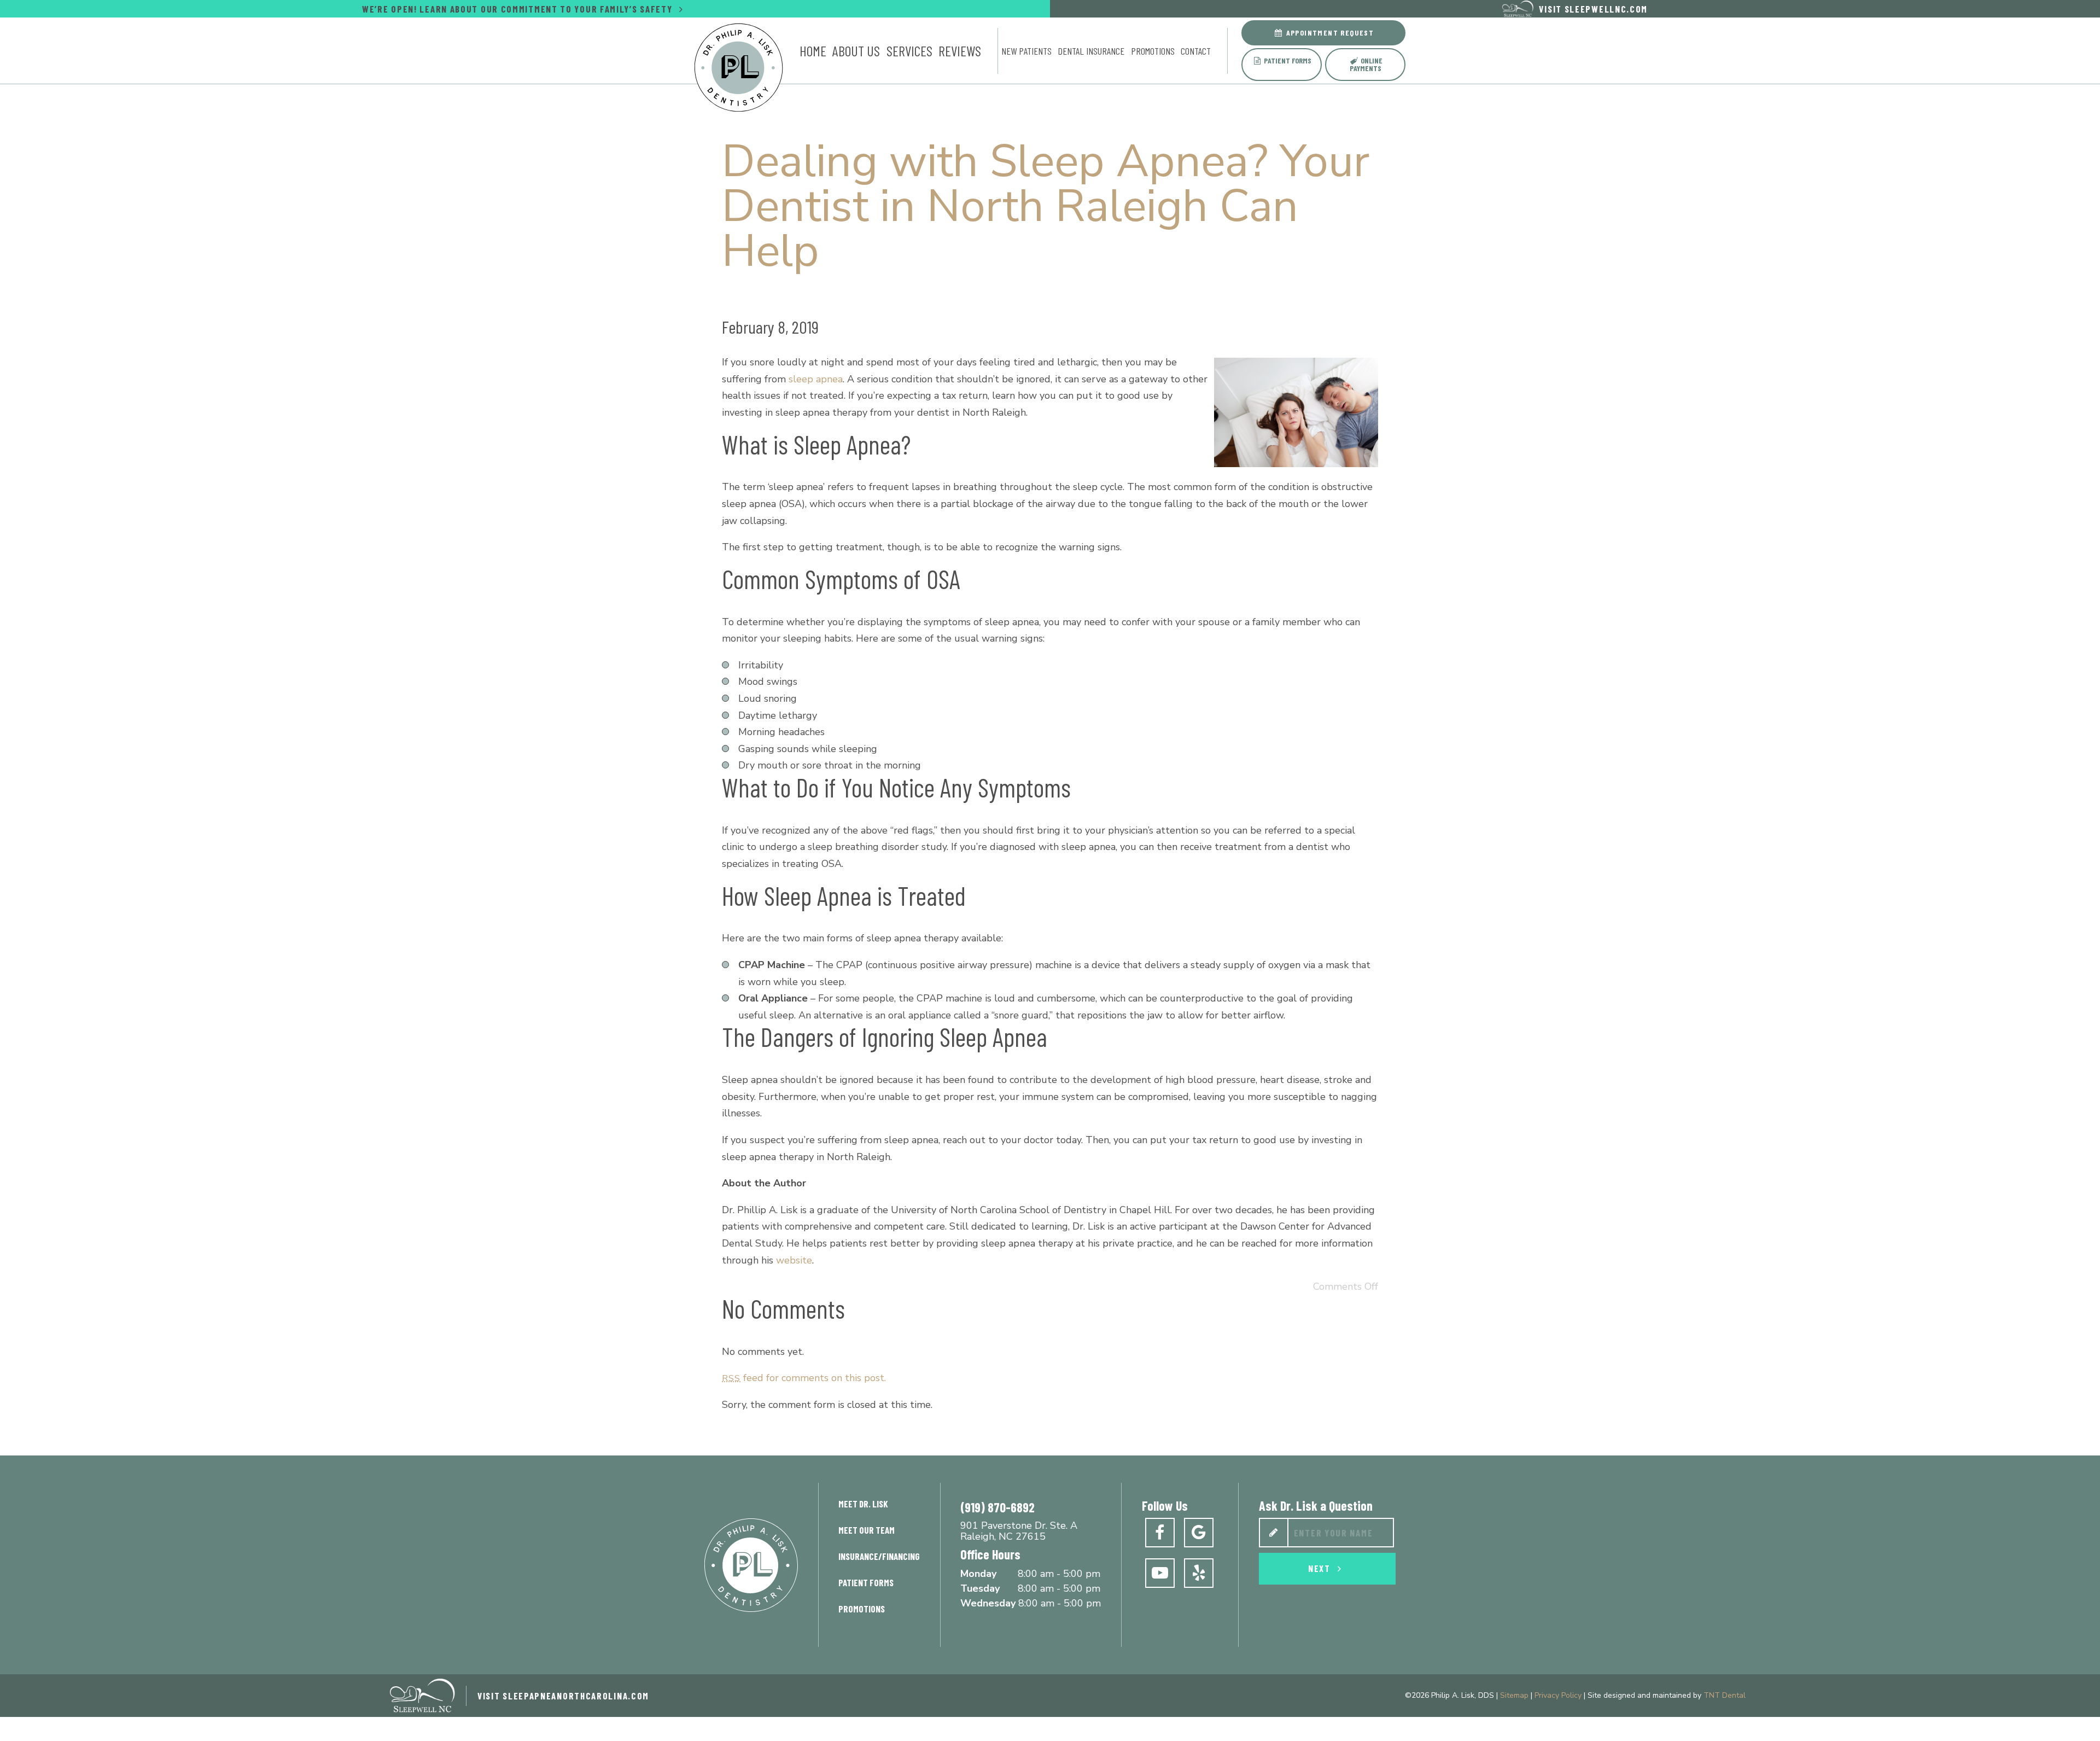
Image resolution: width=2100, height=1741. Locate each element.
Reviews (960, 51)
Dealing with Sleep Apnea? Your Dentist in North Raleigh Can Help (1046, 206)
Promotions (1153, 51)
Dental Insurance (1091, 51)
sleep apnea (816, 379)
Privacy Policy (1558, 1695)
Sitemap (1514, 1695)
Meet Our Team (867, 1530)
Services (909, 51)
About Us (856, 51)
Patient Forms (1287, 60)
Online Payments (1366, 64)
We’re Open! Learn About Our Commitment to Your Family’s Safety (518, 9)
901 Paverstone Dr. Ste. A (1019, 1532)
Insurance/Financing (879, 1556)
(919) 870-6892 (997, 1507)
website (794, 1260)
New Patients (1026, 51)
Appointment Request (1329, 33)
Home (813, 51)
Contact (1196, 51)
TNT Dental (1725, 1695)
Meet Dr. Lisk (863, 1504)
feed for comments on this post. (804, 1378)
